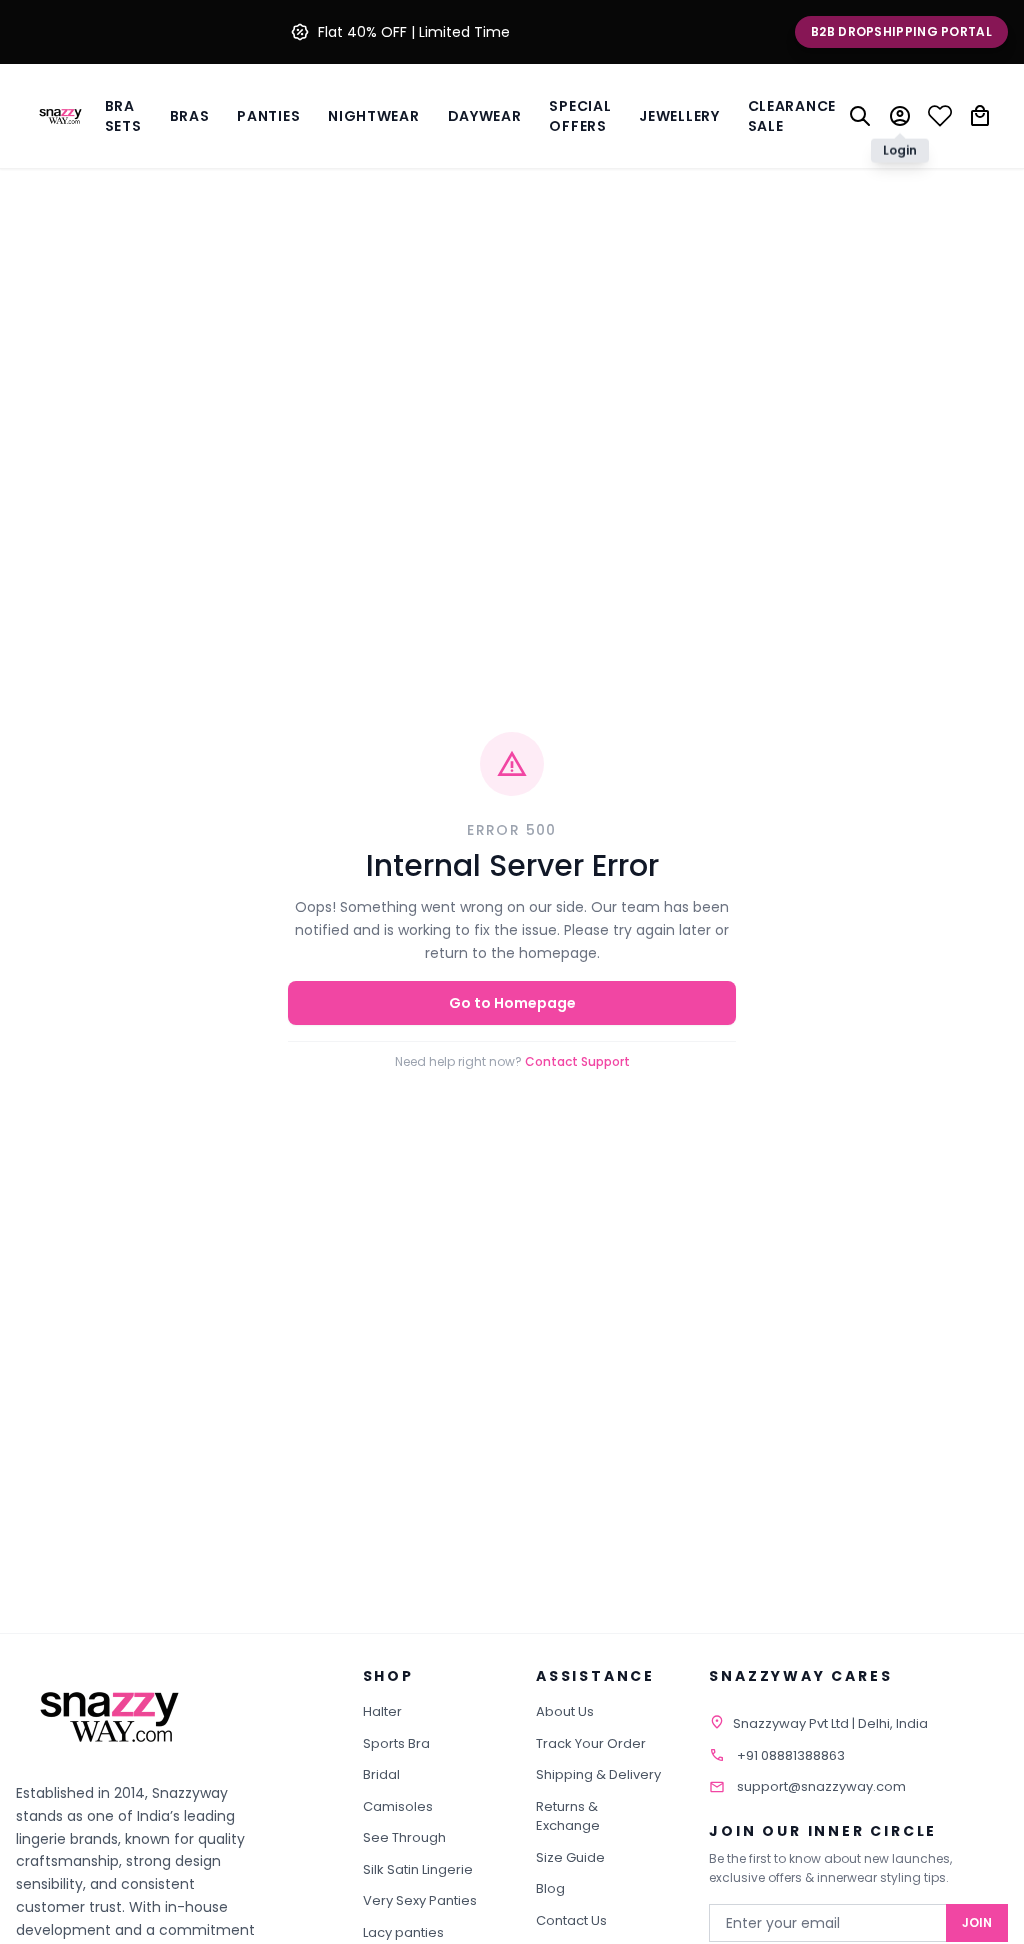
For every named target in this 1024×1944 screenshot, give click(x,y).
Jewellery (679, 116)
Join (977, 1922)
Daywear (485, 116)
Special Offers (580, 116)
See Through (404, 1837)
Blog (550, 1888)
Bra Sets (123, 116)
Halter (382, 1711)
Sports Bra (396, 1743)
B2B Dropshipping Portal (901, 31)
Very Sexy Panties (420, 1900)
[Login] (900, 116)
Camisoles (398, 1806)
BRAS (190, 116)
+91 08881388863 (791, 1755)
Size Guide (570, 1857)
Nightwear (373, 116)
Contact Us (571, 1920)
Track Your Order (591, 1743)
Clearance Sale (792, 116)
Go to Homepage (512, 1003)
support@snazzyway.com (821, 1786)
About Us (565, 1711)
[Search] (860, 116)
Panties (268, 116)
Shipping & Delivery (598, 1774)
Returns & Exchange (568, 1816)
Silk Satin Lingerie (418, 1869)
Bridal (381, 1774)
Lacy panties (403, 1932)
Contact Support (577, 1061)
